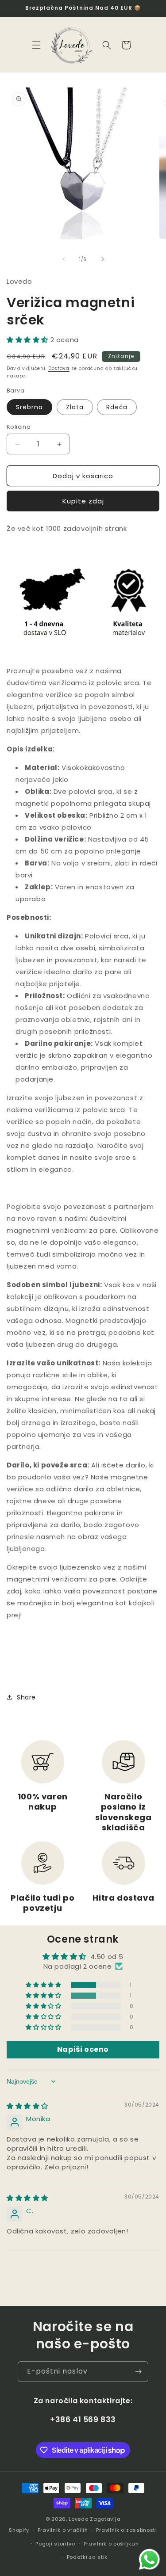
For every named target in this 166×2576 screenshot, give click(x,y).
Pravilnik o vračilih (63, 2530)
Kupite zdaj (83, 501)
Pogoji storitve (55, 2544)
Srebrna (29, 407)
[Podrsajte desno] (103, 259)
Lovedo (78, 2519)
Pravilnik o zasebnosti (126, 2530)
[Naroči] (138, 2372)
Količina (19, 427)
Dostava (59, 368)
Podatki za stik (87, 2557)
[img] (27, 2106)
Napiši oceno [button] (83, 2049)
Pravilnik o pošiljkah (111, 2544)
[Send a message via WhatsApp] (149, 2559)
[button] (36, 45)
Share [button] (26, 1697)
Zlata (75, 407)
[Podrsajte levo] (64, 259)
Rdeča (117, 407)
